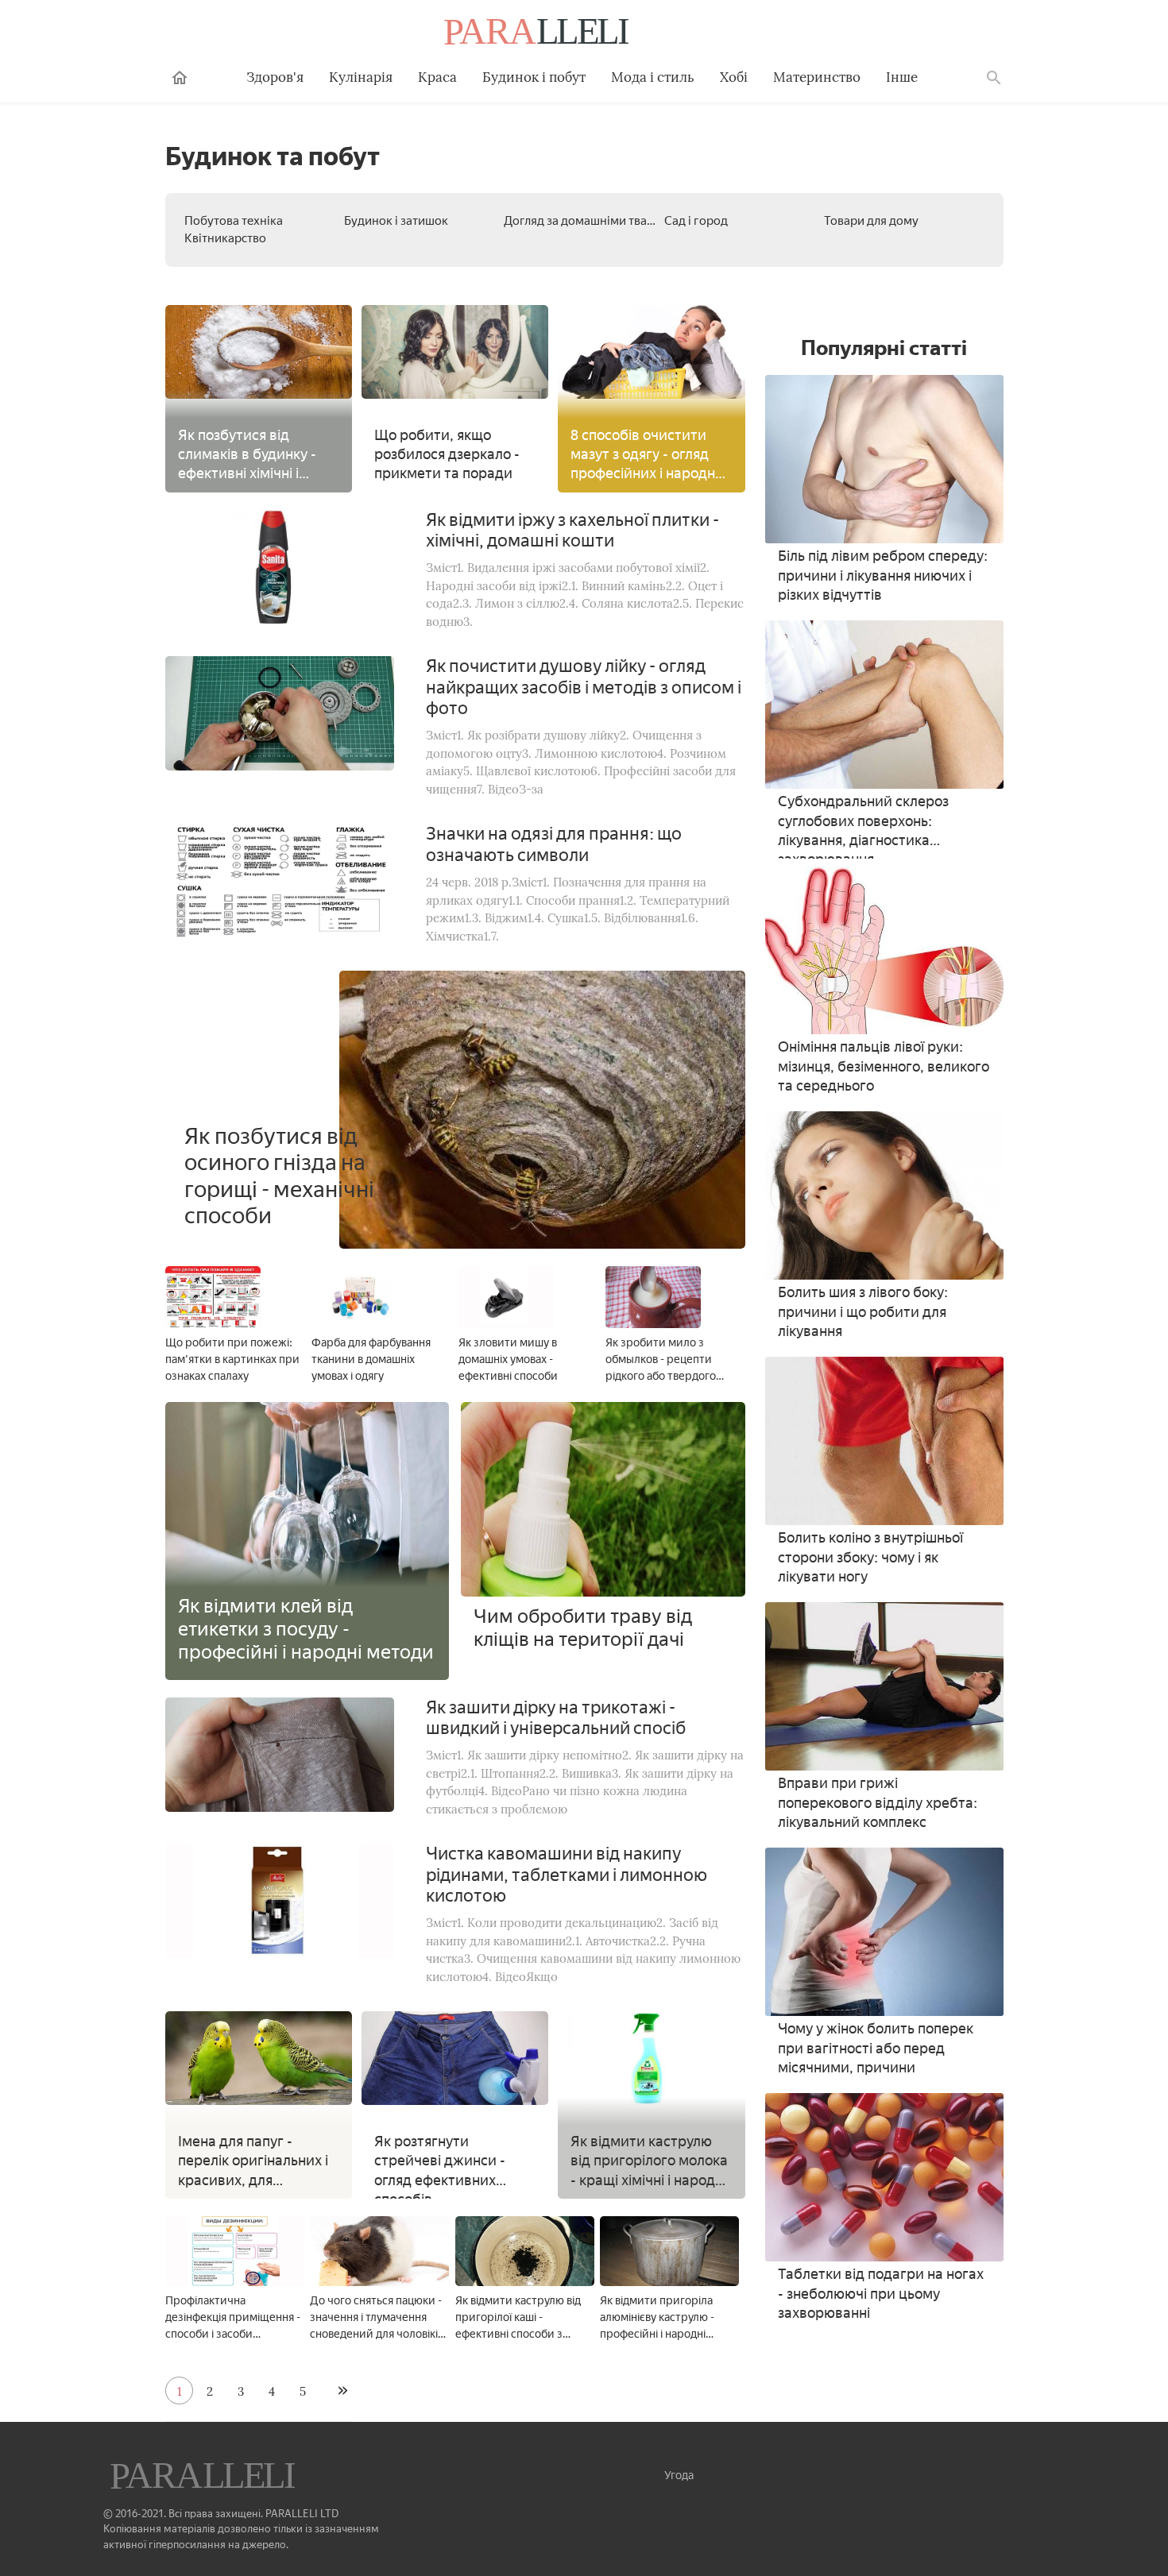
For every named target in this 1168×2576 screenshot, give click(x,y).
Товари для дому (871, 221)
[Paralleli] (538, 33)
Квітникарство (225, 238)
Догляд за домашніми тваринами (597, 221)
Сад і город (696, 221)
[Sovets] (204, 2478)
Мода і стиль (653, 77)
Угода (679, 2476)
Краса (437, 77)
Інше (902, 77)
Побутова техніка (234, 221)
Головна (180, 78)
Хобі (734, 77)
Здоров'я (275, 77)
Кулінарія (361, 77)
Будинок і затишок (396, 221)
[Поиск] (994, 78)
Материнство (817, 77)
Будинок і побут (534, 77)
